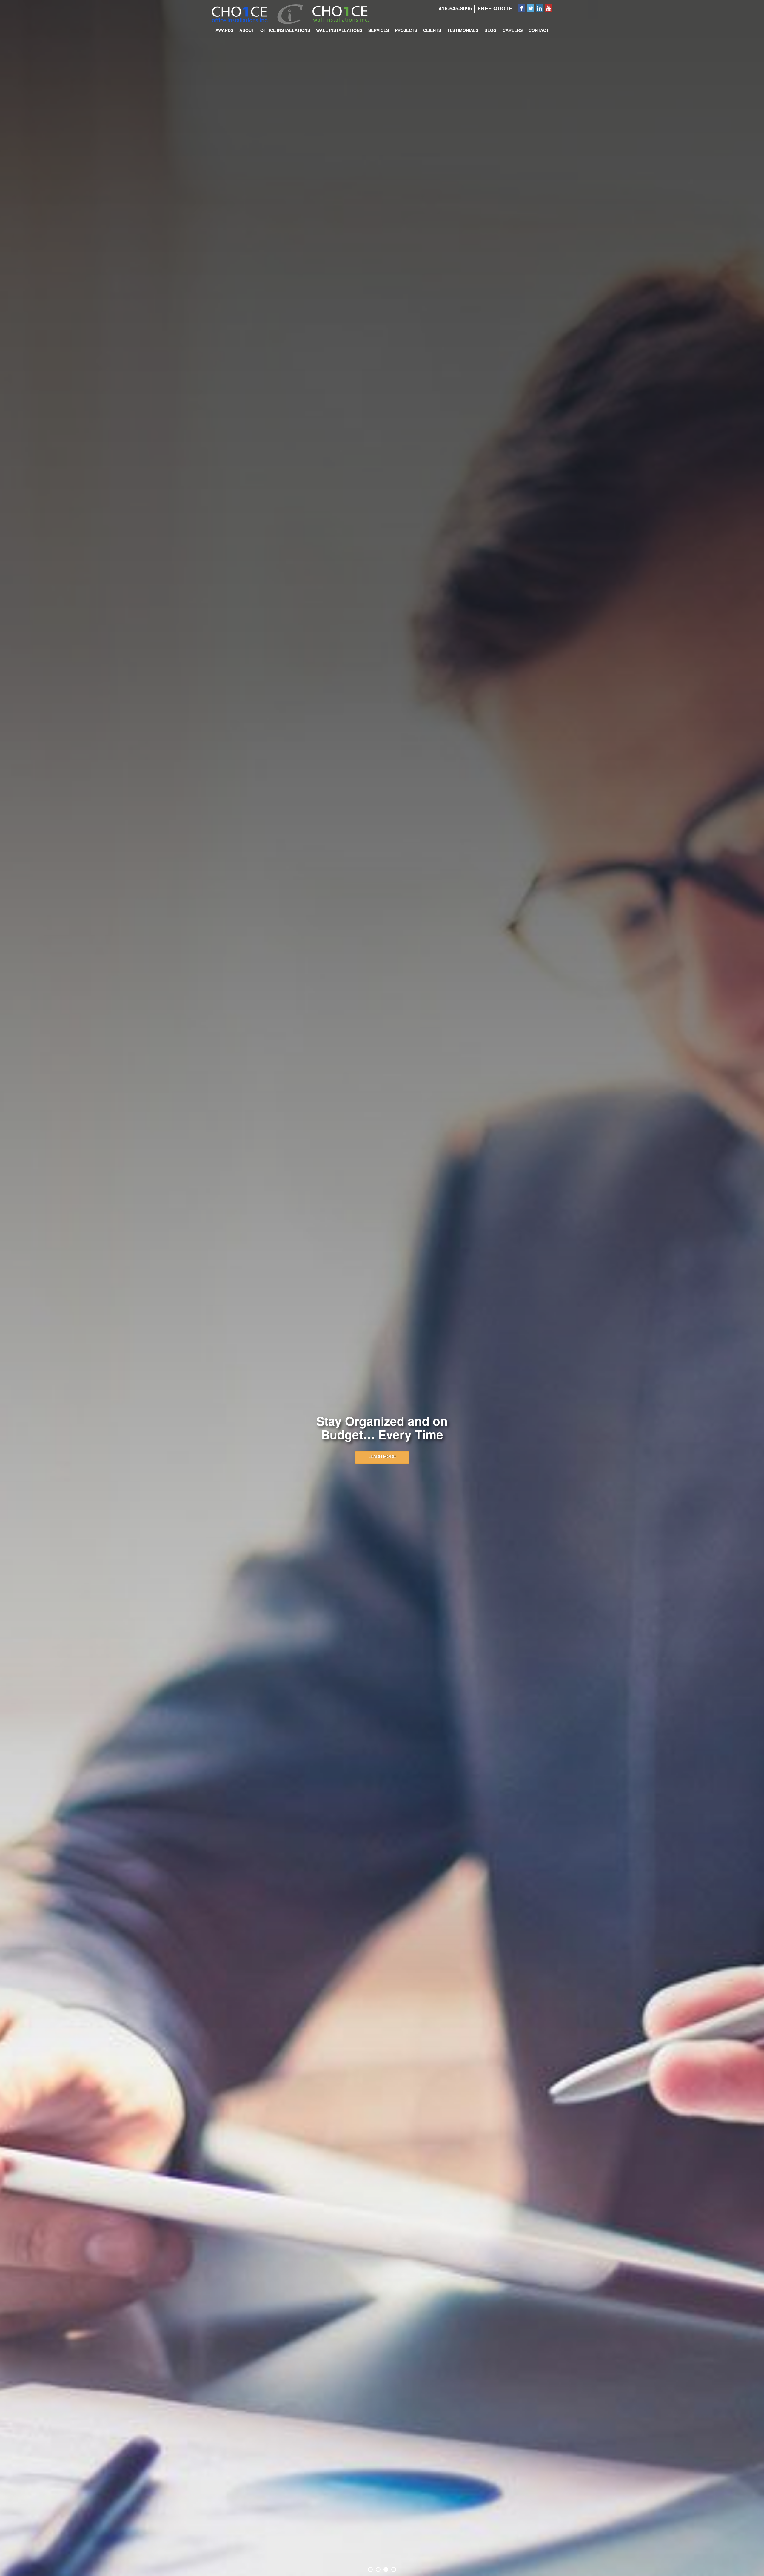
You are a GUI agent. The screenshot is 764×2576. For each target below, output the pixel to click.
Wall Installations (339, 30)
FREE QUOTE (495, 8)
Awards (224, 30)
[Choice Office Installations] (240, 13)
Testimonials (463, 30)
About (247, 30)
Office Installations (285, 30)
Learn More (382, 1456)
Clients (432, 30)
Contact (539, 30)
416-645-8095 (455, 8)
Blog (490, 30)
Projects (406, 30)
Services (379, 30)
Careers (513, 30)
